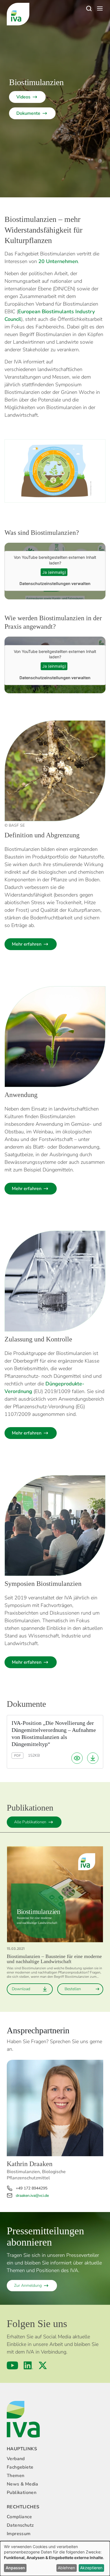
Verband (16, 2459)
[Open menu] (100, 8)
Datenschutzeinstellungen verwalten (55, 583)
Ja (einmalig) (54, 572)
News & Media (23, 2484)
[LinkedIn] (28, 2365)
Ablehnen (66, 2568)
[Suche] (89, 8)
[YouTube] (12, 2365)
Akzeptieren (91, 2568)
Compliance (19, 2517)
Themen (16, 2476)
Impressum (19, 2534)
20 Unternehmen (58, 261)
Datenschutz (20, 2525)
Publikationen (22, 2493)
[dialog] (55, 2559)
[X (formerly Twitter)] (43, 2365)
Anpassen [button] (15, 2568)
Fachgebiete (20, 2467)
